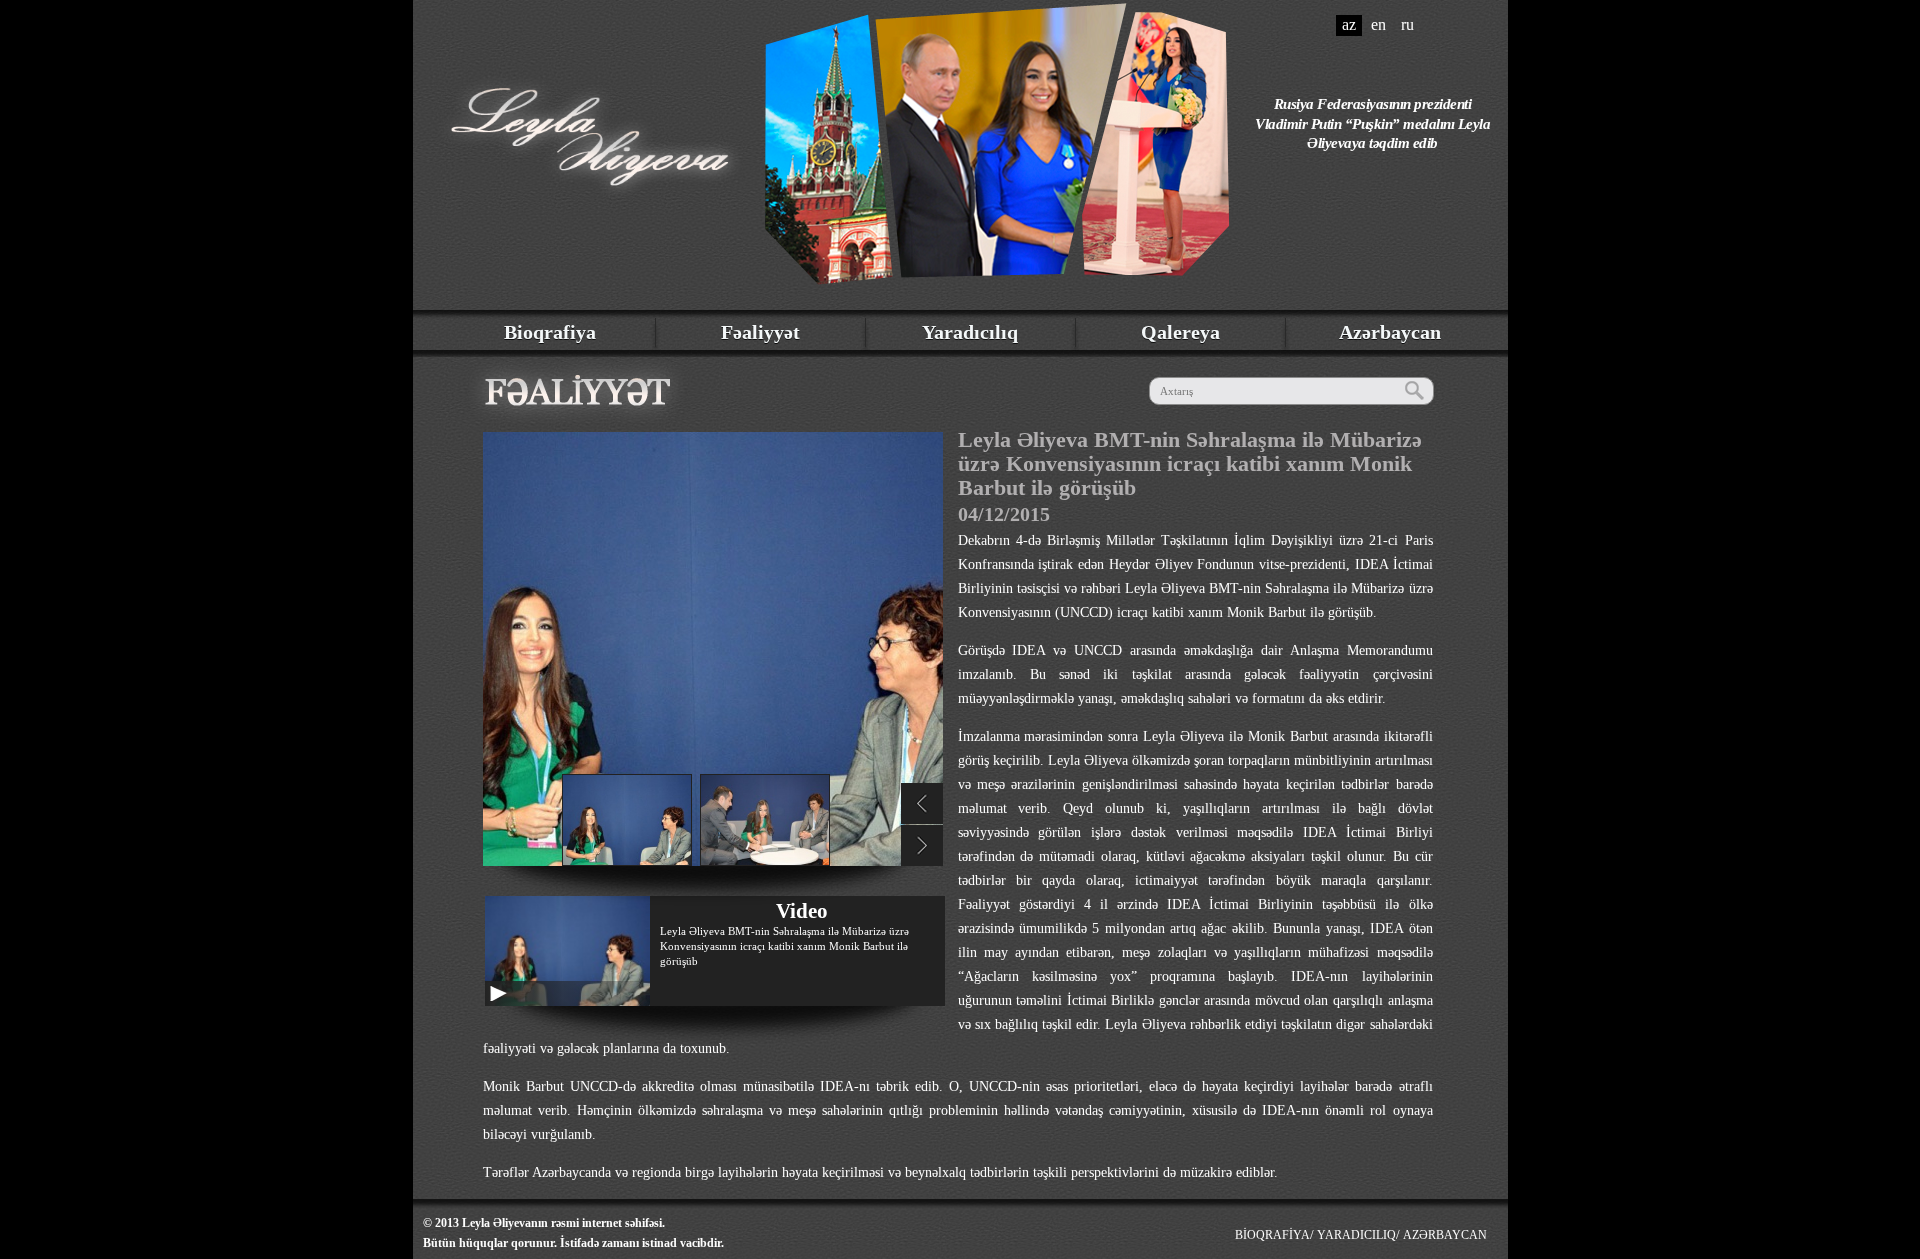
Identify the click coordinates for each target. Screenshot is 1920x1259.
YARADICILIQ (1356, 1235)
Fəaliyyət (760, 332)
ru (1407, 24)
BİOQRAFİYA (1272, 1235)
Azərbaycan (1390, 332)
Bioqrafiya (550, 332)
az (1349, 24)
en (1378, 24)
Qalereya (1180, 332)
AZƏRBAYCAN (1445, 1235)
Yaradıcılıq (970, 332)
